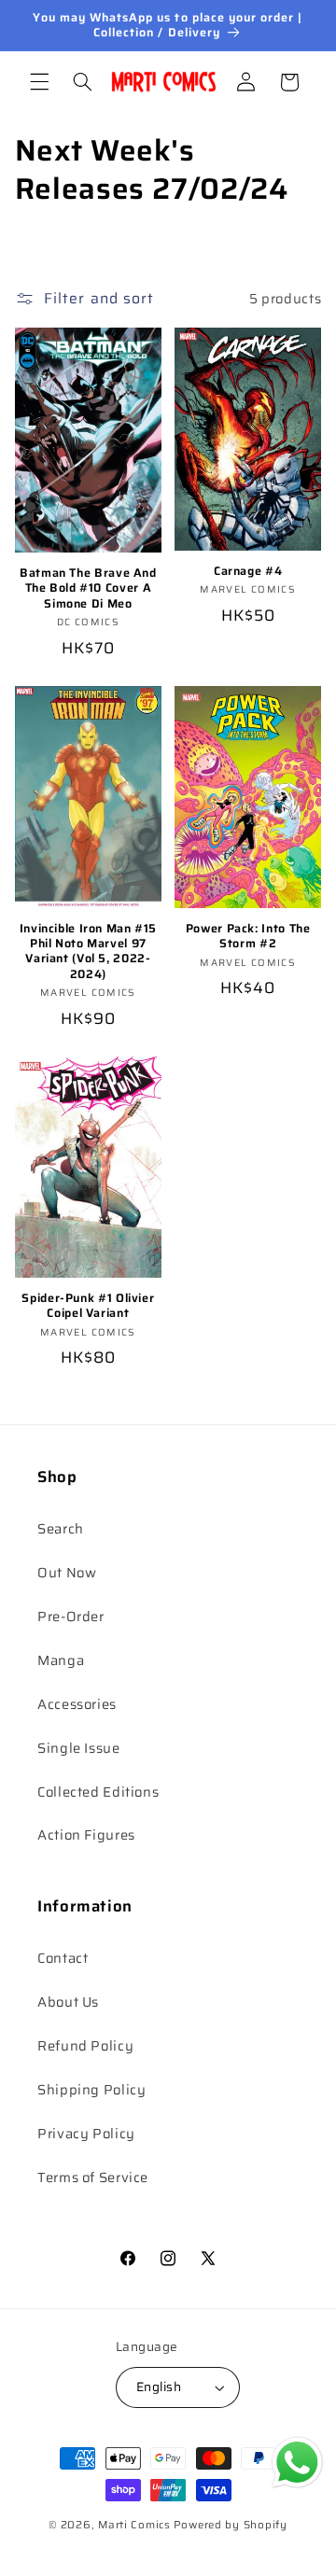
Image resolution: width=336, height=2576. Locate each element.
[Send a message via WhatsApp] (297, 2463)
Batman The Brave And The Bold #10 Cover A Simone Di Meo (88, 588)
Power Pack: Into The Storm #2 (248, 937)
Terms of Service (93, 2177)
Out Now (67, 1572)
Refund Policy (85, 2045)
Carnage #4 (248, 571)
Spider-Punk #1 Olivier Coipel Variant (88, 1306)
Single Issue (79, 1748)
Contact (63, 1958)
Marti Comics (134, 2525)
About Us (68, 2002)
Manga (61, 1660)
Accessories (77, 1704)
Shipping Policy (91, 2089)
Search (61, 1528)
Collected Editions (98, 1792)
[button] (39, 82)
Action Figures (86, 1834)
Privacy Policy (86, 2133)
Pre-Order (71, 1616)
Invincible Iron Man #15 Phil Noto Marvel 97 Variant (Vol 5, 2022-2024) (89, 952)
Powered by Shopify (231, 2525)
